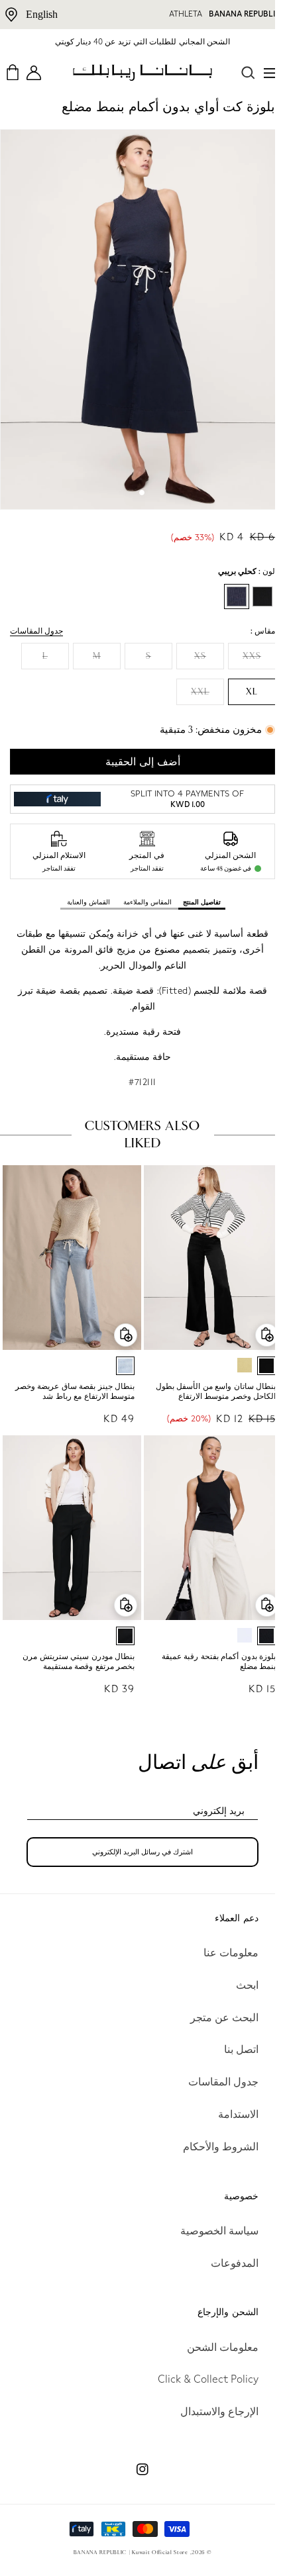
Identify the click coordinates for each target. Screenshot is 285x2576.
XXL (190, 678)
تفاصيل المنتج (197, 888)
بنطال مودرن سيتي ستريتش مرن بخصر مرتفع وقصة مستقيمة (74, 1635)
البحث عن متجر (214, 2018)
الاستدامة (228, 2114)
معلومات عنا (221, 1953)
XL (242, 678)
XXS (242, 642)
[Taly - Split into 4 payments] (56, 786)
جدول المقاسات (36, 617)
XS (190, 642)
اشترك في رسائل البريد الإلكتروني (138, 1826)
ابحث (237, 1985)
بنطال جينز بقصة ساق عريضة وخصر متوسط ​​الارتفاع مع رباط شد (70, 1371)
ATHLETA (186, 14)
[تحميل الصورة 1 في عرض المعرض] (137, 479)
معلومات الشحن (213, 2347)
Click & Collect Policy (198, 2379)
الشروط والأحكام (211, 2147)
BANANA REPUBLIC (245, 14)
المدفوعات (225, 2263)
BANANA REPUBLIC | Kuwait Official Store (126, 2552)
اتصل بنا (231, 2049)
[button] (260, 73)
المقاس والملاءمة (142, 888)
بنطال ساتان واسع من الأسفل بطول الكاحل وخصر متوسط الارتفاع (206, 1371)
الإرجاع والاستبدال (209, 2411)
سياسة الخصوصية (209, 2231)
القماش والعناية (83, 888)
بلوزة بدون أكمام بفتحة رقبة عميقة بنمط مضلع (209, 1635)
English (42, 14)
